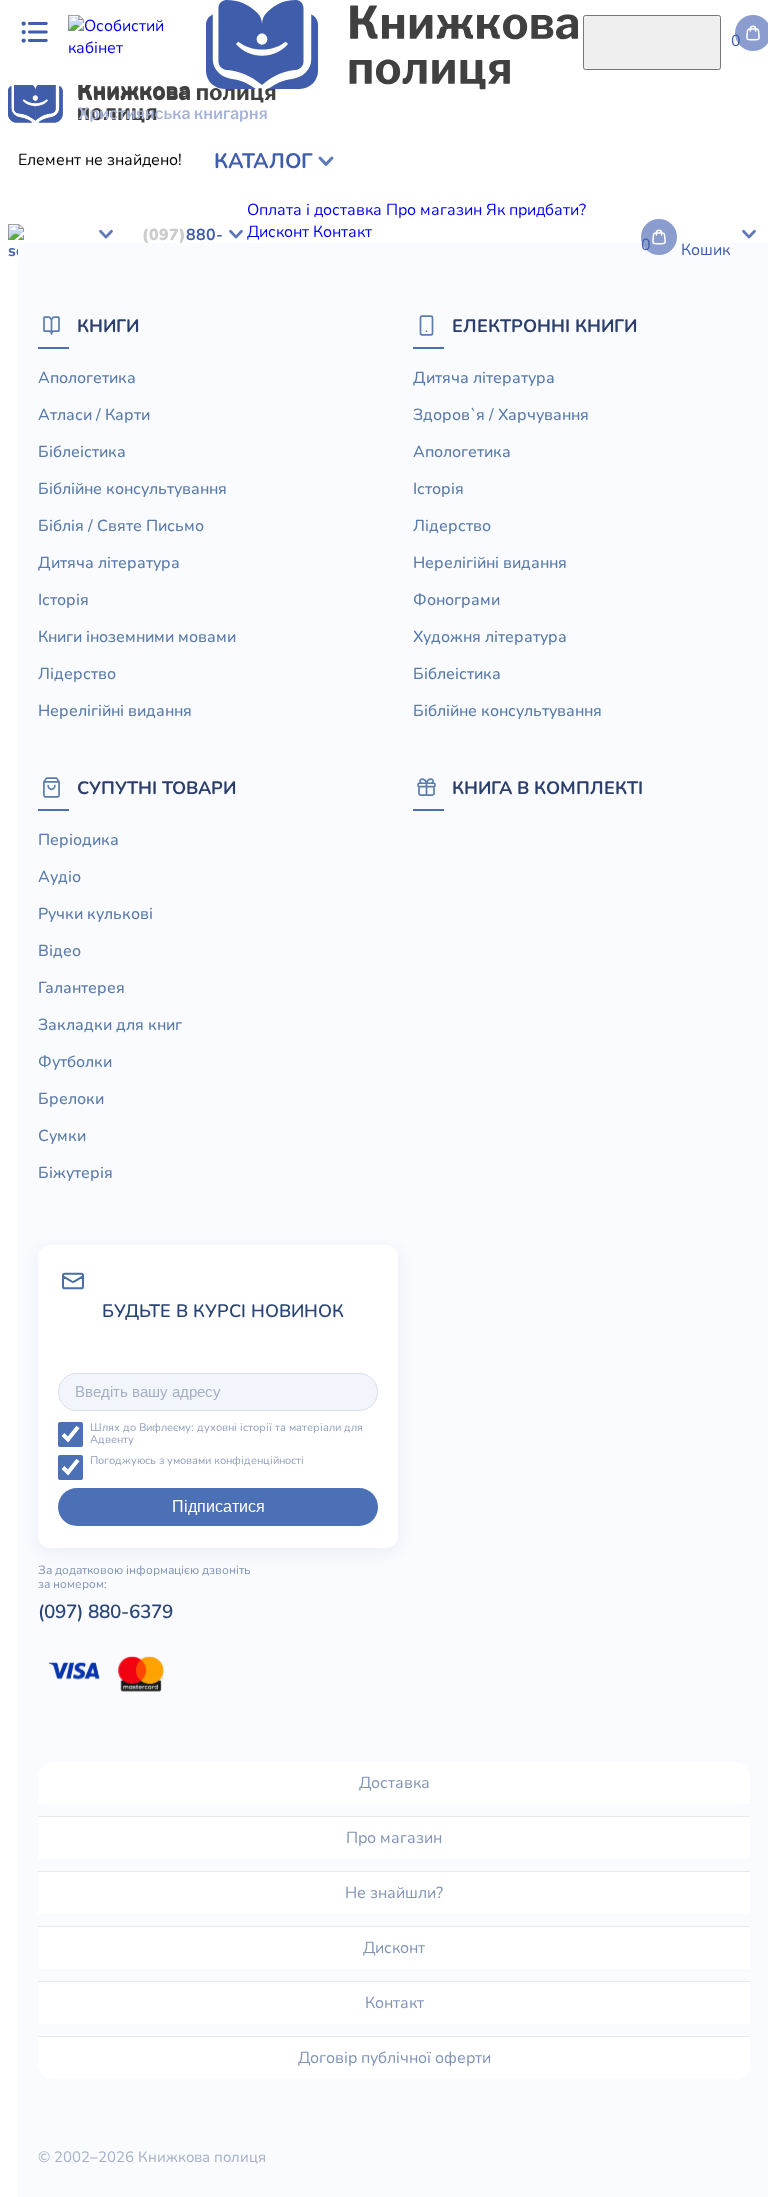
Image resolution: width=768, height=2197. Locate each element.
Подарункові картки (622, 436)
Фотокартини (372, 458)
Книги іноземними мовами (137, 637)
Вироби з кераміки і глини (597, 392)
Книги (108, 325)
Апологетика (56, 172)
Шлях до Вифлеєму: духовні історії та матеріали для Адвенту (226, 1434)
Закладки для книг (457, 370)
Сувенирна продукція (444, 480)
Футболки (567, 370)
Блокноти (121, 392)
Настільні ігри (60, 436)
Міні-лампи (622, 414)
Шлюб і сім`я (384, 216)
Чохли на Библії (485, 458)
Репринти (168, 458)
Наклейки (704, 414)
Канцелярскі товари (83, 480)
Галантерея (341, 370)
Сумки (699, 370)
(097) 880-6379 (105, 1612)
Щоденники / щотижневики (263, 392)
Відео (273, 370)
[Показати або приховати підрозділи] (157, 155)
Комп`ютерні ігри (226, 480)
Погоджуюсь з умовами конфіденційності (197, 1461)
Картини (103, 414)
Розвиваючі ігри (68, 458)
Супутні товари (156, 787)
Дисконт (394, 1948)
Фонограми (456, 600)
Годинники (568, 480)
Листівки (327, 480)
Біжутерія (45, 392)
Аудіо (111, 370)
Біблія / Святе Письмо (590, 172)
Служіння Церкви (74, 216)
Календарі (695, 458)
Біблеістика (457, 674)
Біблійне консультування (409, 172)
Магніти (414, 414)
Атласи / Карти (164, 172)
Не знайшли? (394, 1893)
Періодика (47, 370)
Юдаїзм (642, 216)
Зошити (290, 458)
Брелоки (640, 370)
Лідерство (386, 194)
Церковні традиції (651, 194)
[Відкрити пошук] (652, 42)
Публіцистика (196, 216)
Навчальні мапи (198, 414)
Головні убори (601, 458)
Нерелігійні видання (504, 194)
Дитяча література (77, 282)
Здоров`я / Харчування (523, 216)
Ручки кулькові (192, 370)
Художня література (138, 238)
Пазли (634, 480)
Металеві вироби (512, 414)
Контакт (394, 2003)
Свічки (233, 458)
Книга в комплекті (547, 787)
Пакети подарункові (191, 436)
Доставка (394, 1783)
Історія (117, 194)
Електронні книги (544, 325)
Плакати (301, 436)
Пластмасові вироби (413, 436)
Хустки (519, 436)
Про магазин (394, 1838)
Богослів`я (291, 216)
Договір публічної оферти (394, 2058)
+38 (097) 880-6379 (468, 560)
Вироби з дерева (433, 392)
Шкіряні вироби (322, 414)
